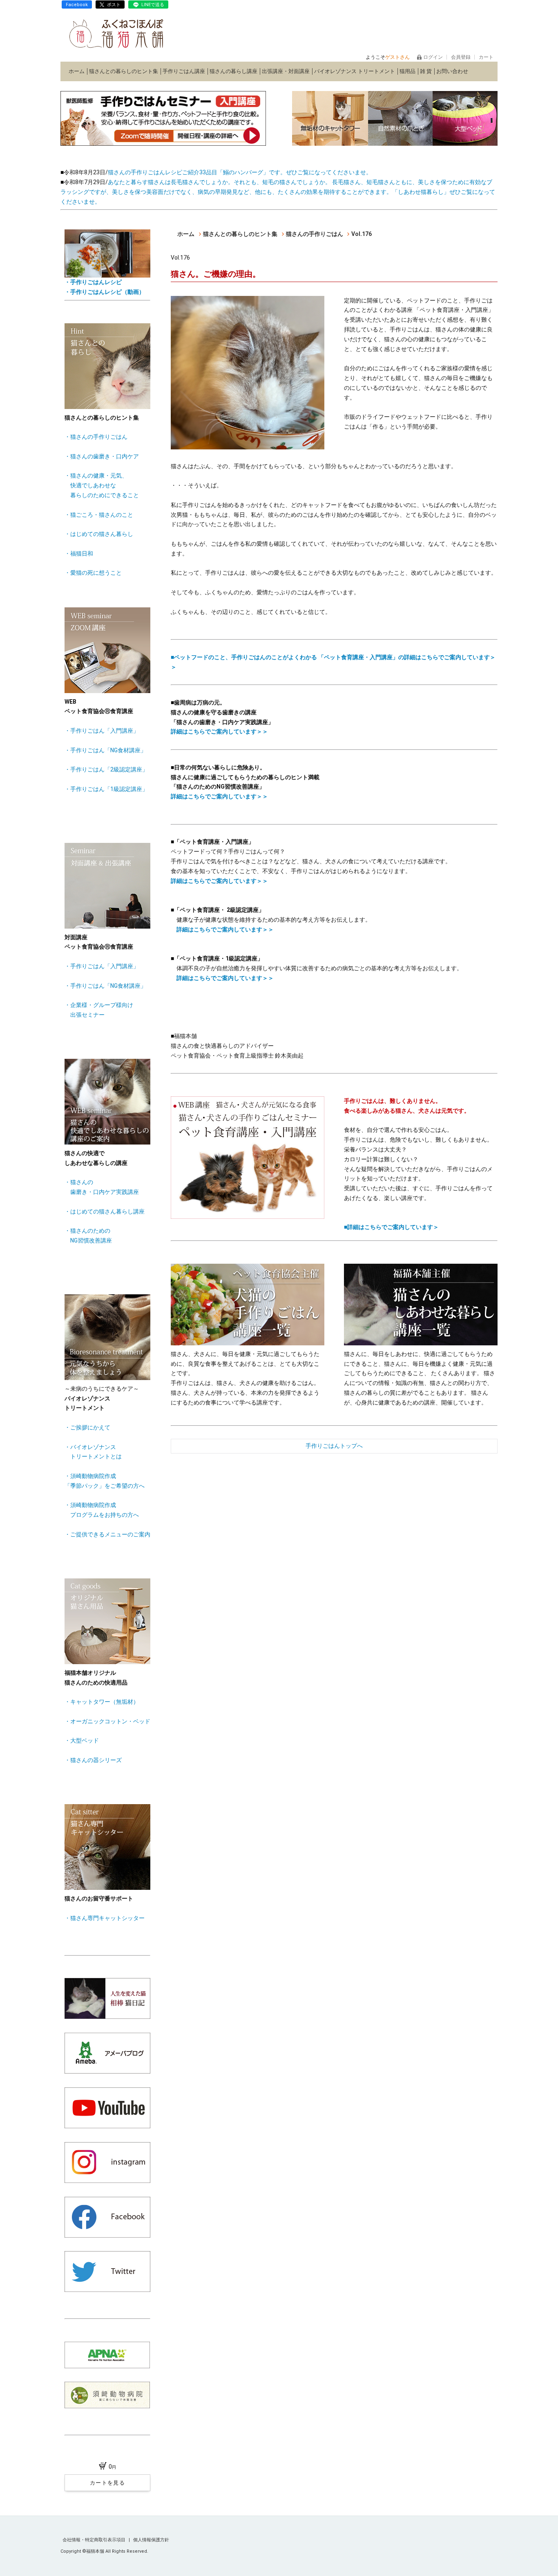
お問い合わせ (452, 71)
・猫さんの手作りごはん (96, 437)
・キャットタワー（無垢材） (102, 1702)
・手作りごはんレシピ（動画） (105, 292)
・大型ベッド (82, 1740)
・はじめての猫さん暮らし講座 (105, 1211)
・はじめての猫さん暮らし (99, 534)
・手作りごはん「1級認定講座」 (106, 789)
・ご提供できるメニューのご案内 (107, 1534)
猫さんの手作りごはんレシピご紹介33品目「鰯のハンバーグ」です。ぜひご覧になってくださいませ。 (240, 172)
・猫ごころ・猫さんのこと (99, 515)
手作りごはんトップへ (334, 1446)
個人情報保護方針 (151, 2540)
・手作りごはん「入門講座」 (102, 731)
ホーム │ (79, 71)
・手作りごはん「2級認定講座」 (106, 769)
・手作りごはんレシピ (93, 282)
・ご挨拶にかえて (87, 1427)
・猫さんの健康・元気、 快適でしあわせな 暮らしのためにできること (102, 485)
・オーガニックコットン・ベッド (107, 1721)
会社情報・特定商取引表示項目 (95, 2540)
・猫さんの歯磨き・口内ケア (102, 456)
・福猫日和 (79, 553)
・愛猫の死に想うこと (93, 573)
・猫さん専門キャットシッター (105, 1918)
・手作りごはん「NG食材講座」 (105, 750)
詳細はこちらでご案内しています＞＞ (219, 731)
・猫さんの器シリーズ (93, 1760)
